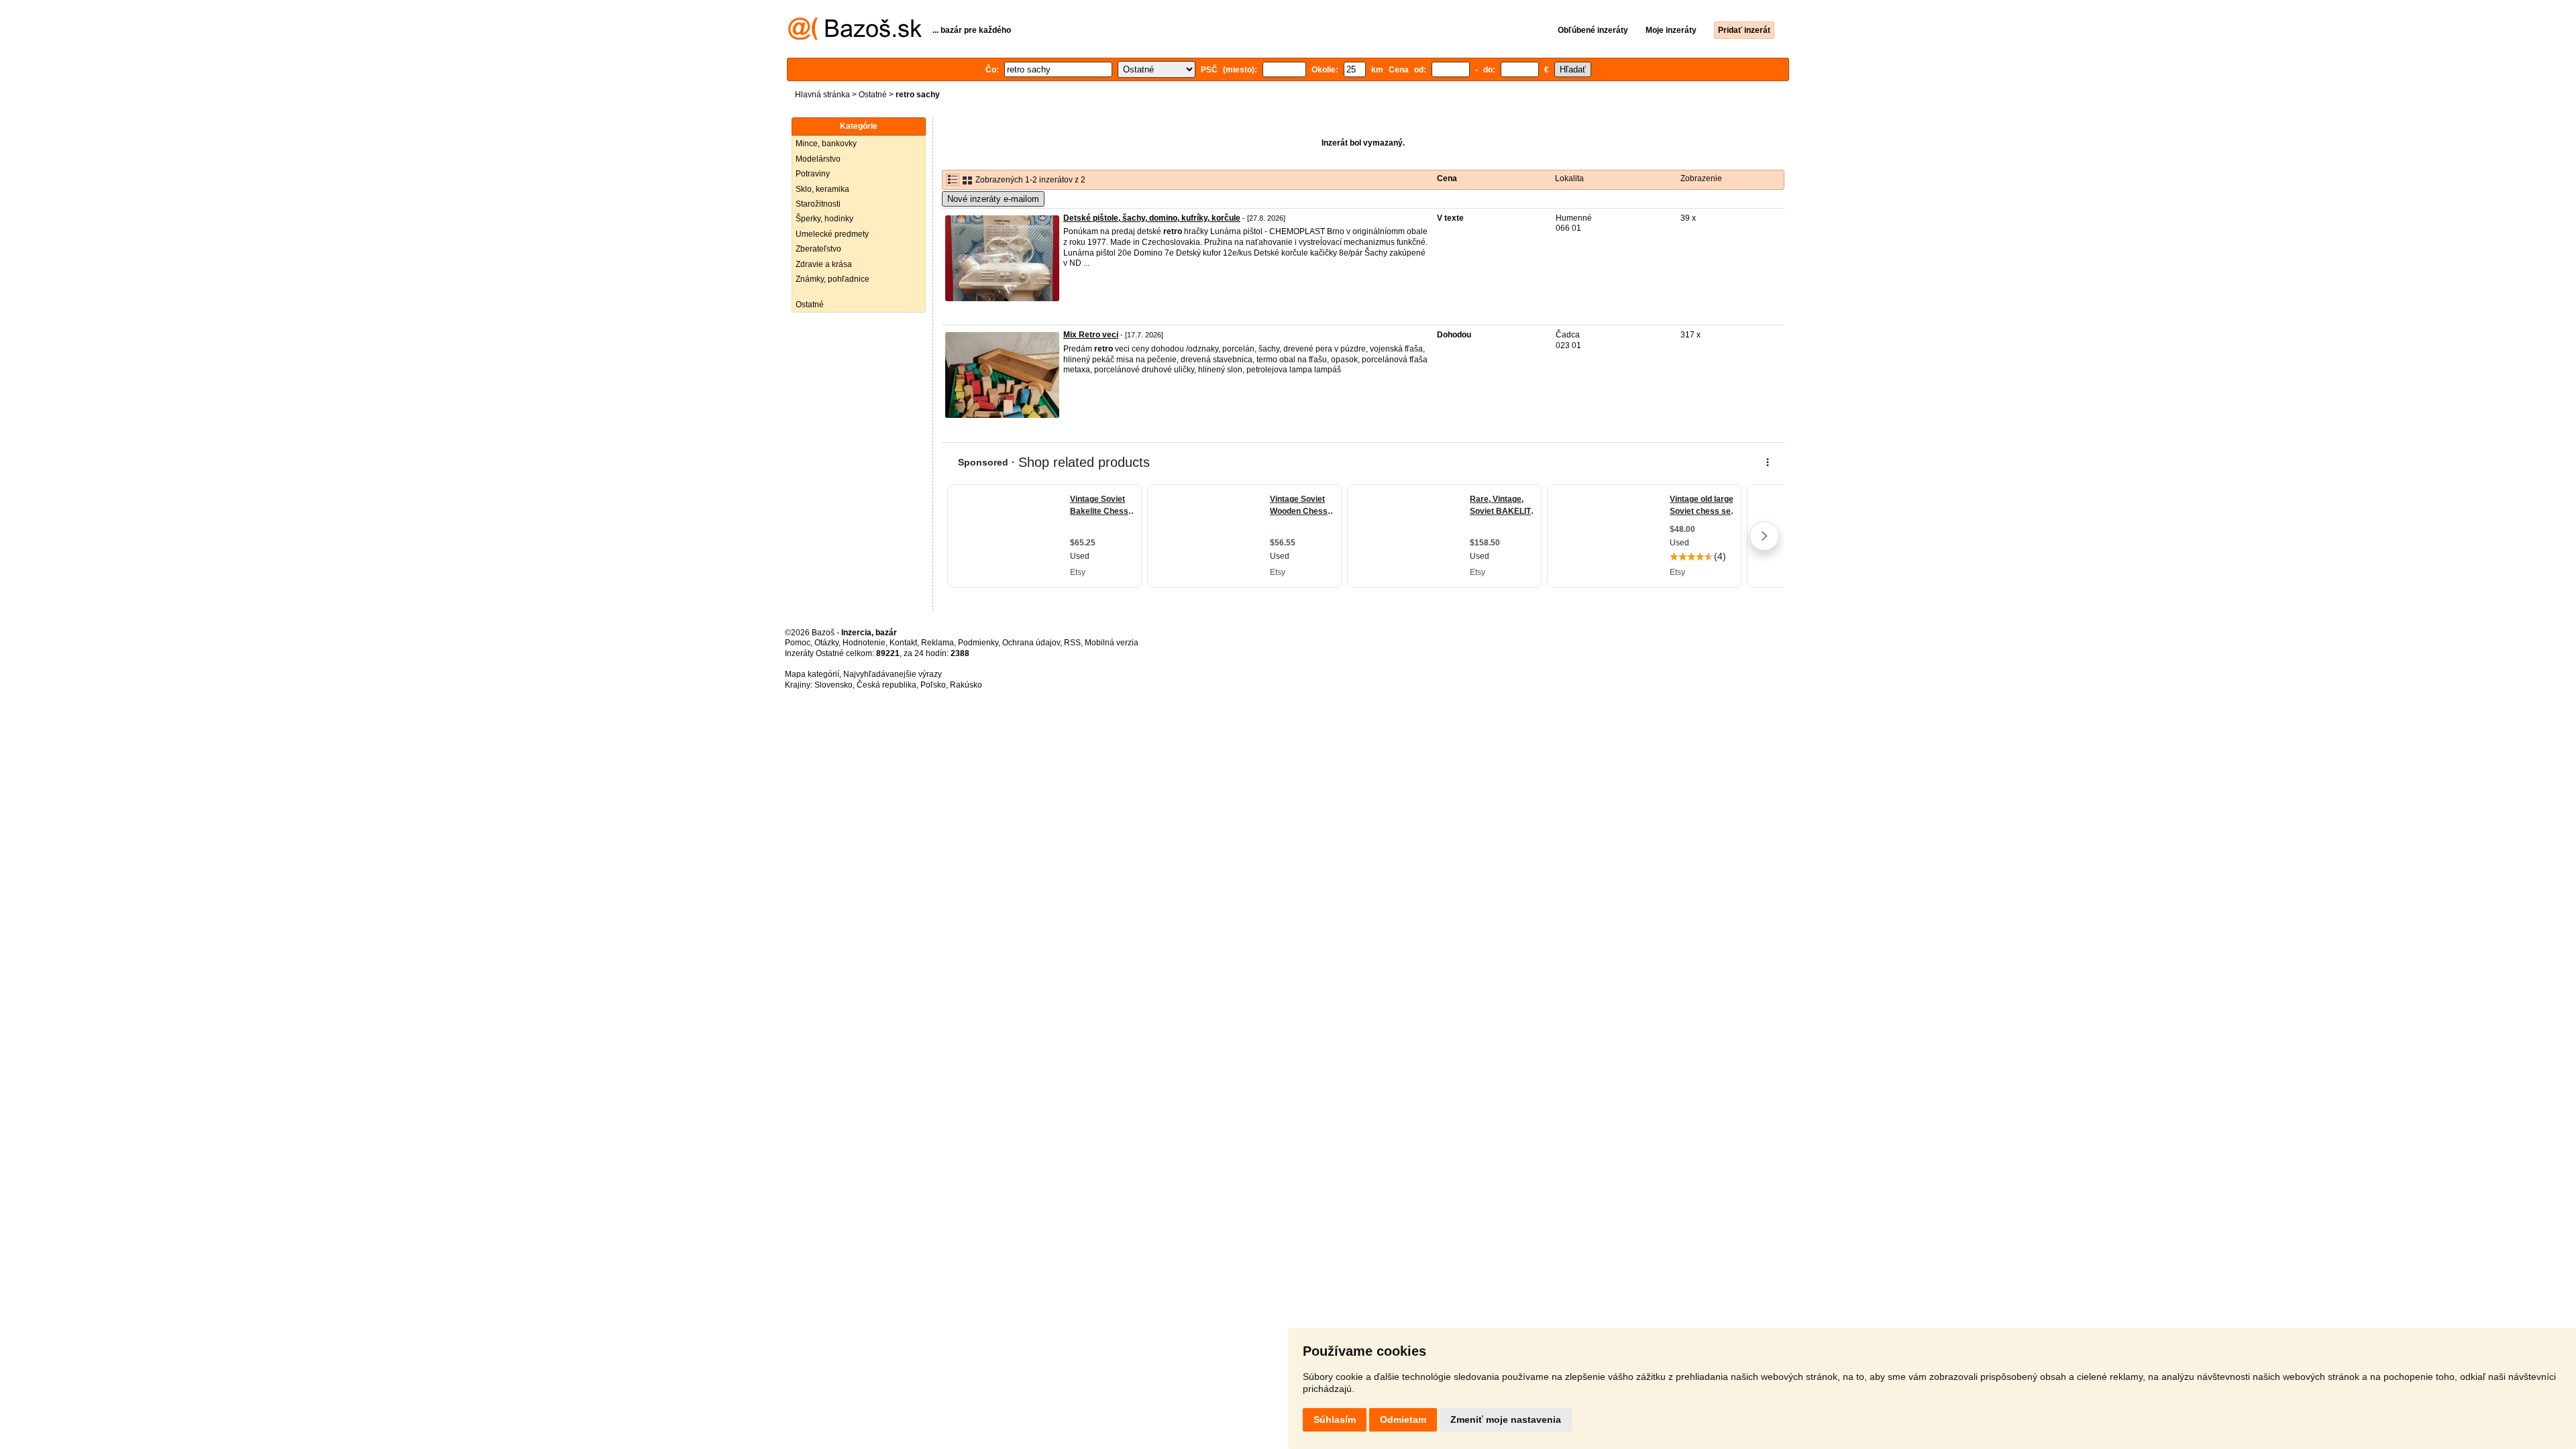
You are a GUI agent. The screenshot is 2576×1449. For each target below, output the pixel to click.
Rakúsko (966, 685)
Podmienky (978, 643)
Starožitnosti (818, 204)
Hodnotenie (864, 643)
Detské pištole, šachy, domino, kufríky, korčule (1152, 218)
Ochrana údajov (1031, 643)
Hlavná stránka (822, 95)
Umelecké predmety (832, 234)
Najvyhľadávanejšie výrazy (893, 674)
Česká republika (887, 685)
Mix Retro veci (1091, 335)
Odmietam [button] (1403, 1419)
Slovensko (834, 685)
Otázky (826, 643)
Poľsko (933, 685)
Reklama (937, 643)
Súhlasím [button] (1335, 1419)
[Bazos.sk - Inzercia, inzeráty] (855, 38)
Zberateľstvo (818, 249)
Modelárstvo (818, 159)
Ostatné (873, 95)
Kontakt (903, 643)
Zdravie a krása (824, 264)
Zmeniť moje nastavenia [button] (1506, 1419)
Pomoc (798, 643)
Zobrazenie (1701, 178)
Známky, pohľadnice (833, 279)
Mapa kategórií (812, 674)
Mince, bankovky (826, 144)
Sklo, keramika (822, 189)
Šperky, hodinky (824, 219)
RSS (1072, 643)
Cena (1447, 178)
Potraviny (813, 174)
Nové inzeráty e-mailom (993, 199)
